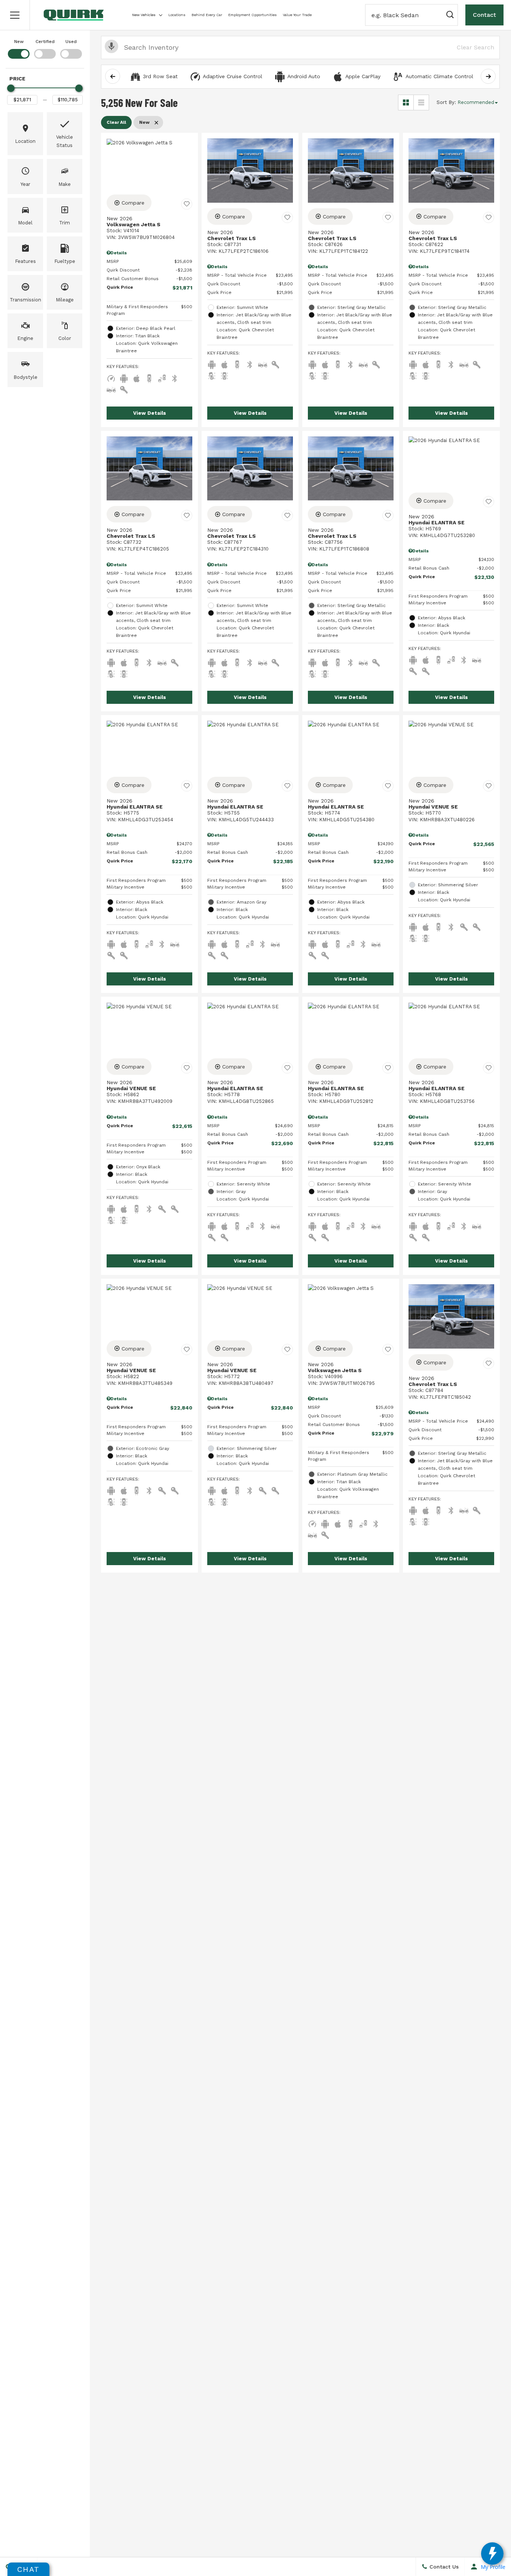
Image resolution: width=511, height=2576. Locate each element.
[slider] (11, 88)
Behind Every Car (207, 15)
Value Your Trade (297, 15)
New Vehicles (144, 15)
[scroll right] (488, 76)
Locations (177, 15)
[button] (15, 15)
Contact (484, 15)
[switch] (19, 48)
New (19, 42)
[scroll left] (113, 76)
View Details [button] (150, 413)
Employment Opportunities (253, 15)
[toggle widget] (492, 2554)
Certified (45, 42)
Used (71, 42)
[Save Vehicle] (187, 204)
